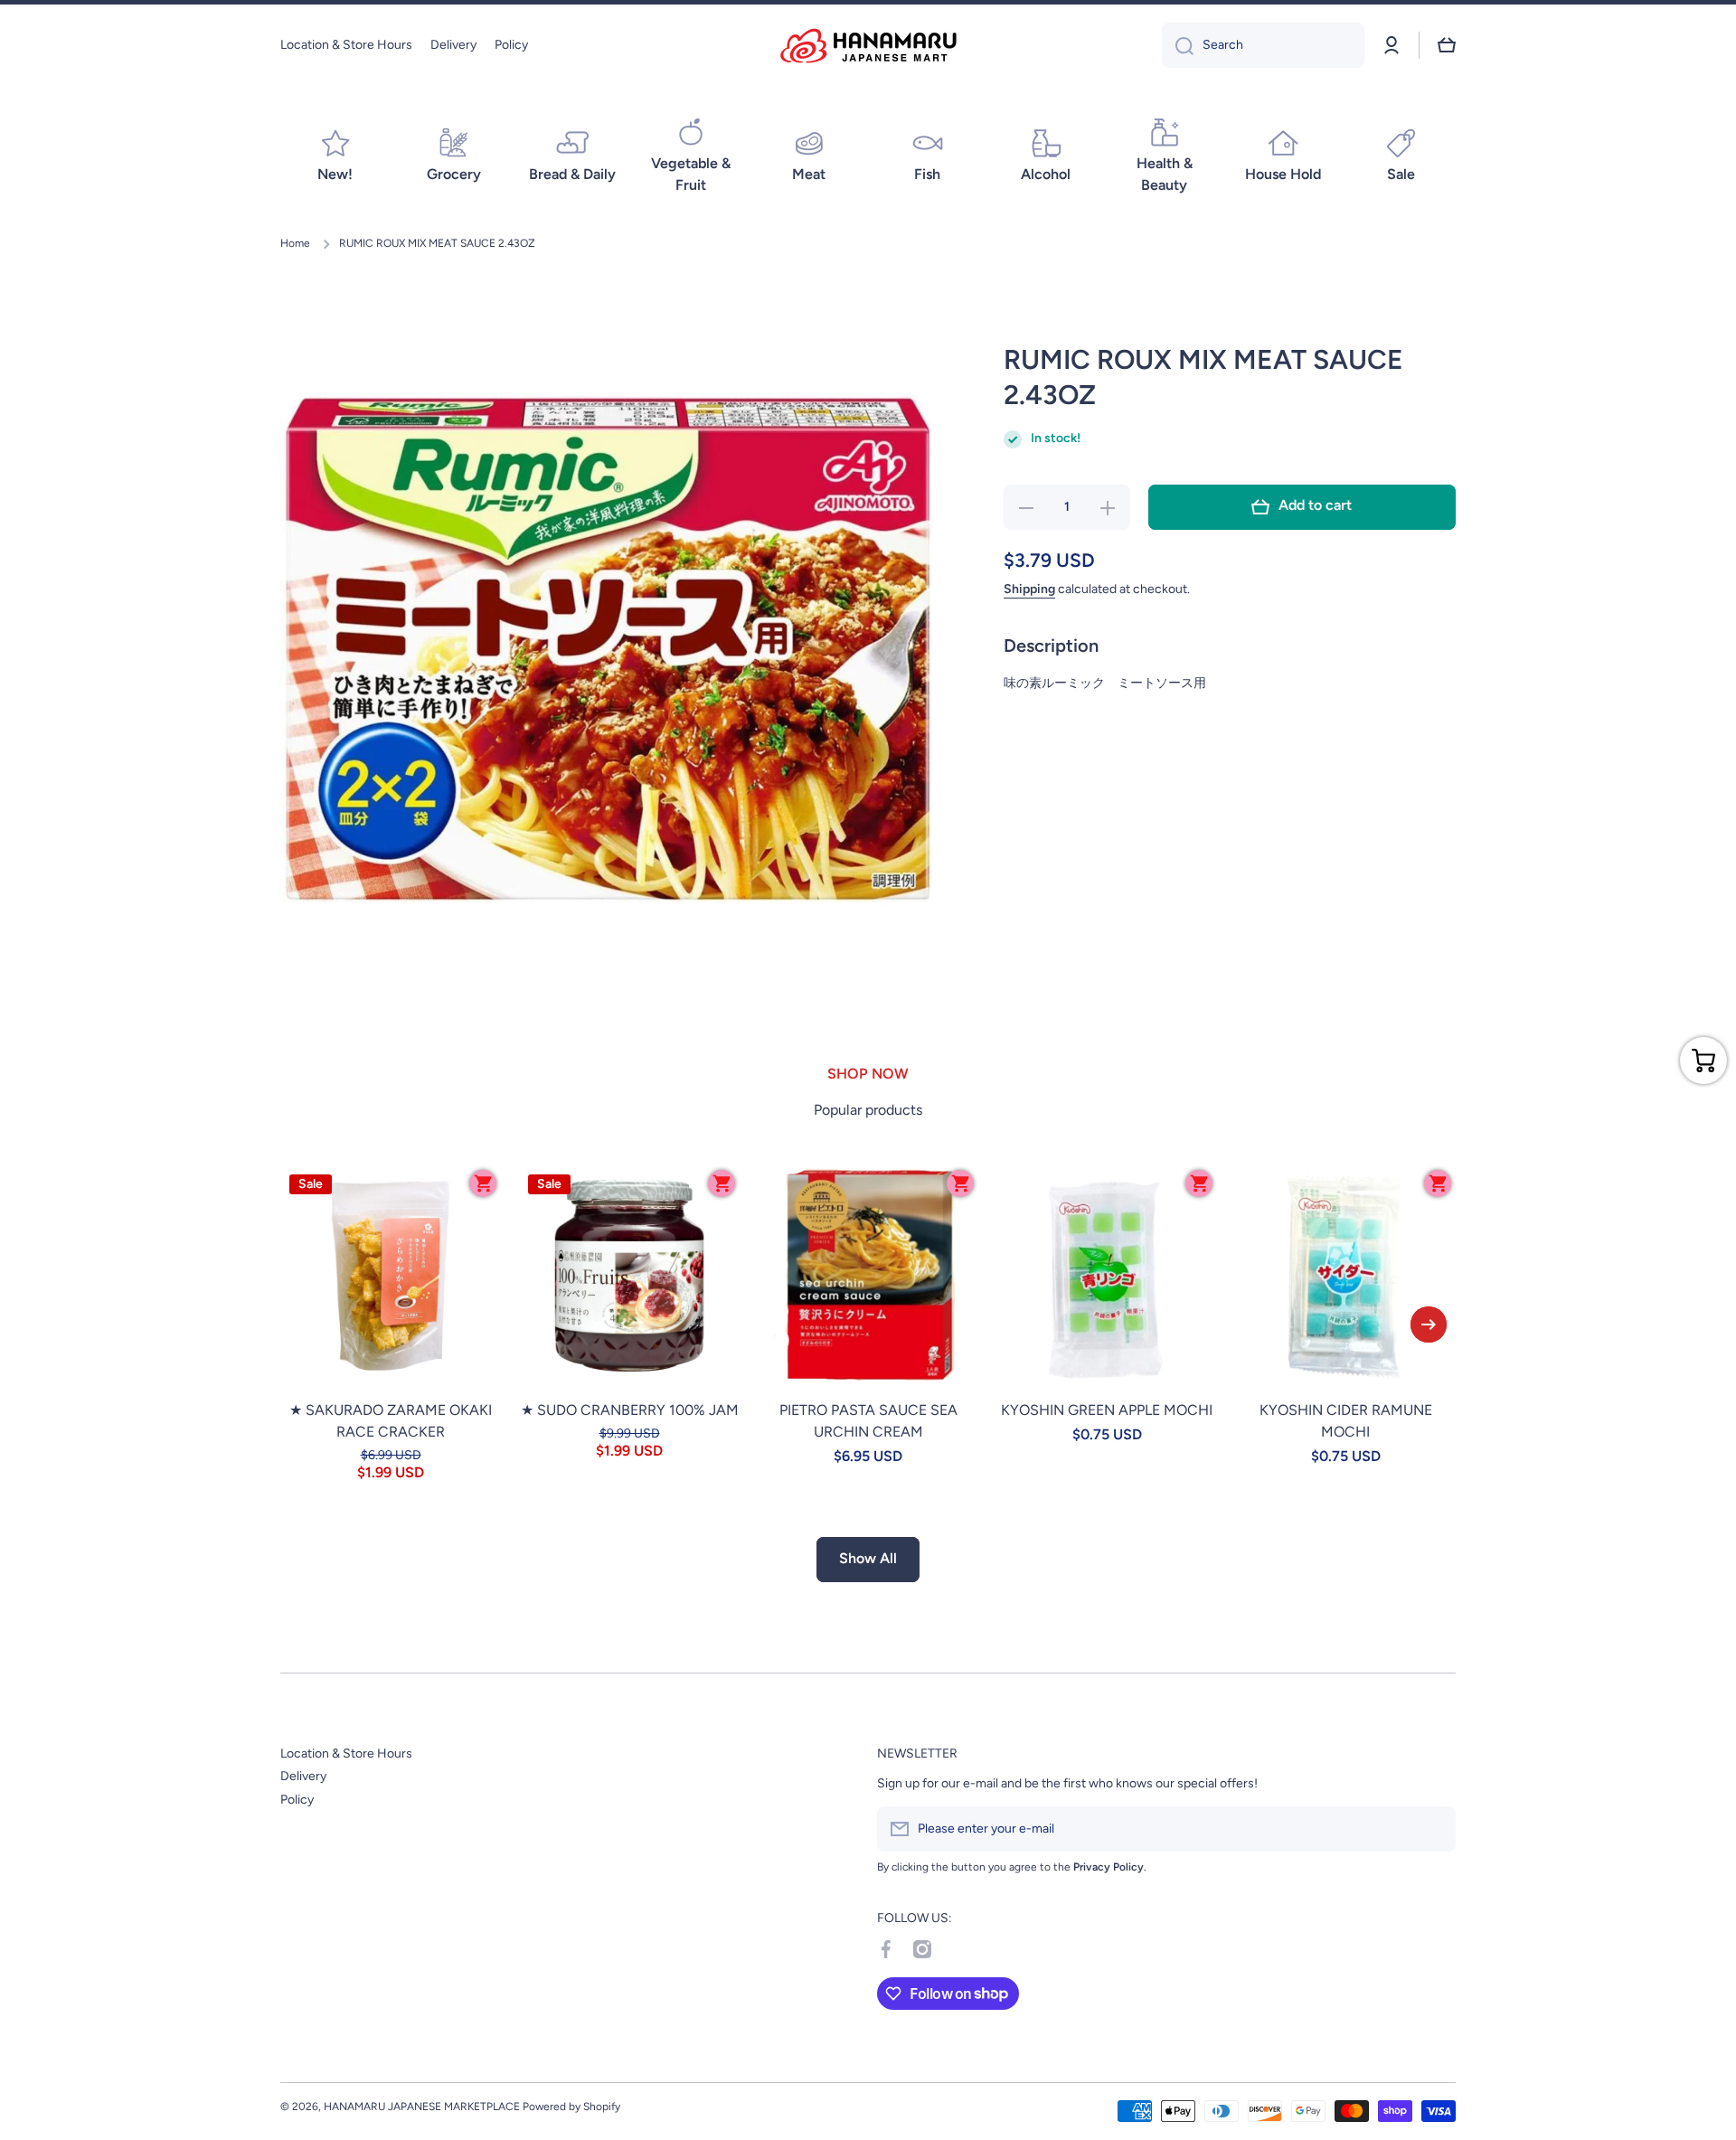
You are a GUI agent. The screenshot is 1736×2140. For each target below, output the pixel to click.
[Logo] (868, 46)
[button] (1447, 45)
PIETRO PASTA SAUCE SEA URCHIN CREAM (868, 1421)
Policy (297, 1800)
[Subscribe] (1433, 1829)
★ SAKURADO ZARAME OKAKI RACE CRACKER (391, 1421)
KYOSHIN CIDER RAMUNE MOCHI (1346, 1421)
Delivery (303, 1776)
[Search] (1178, 45)
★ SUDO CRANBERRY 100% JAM (630, 1410)
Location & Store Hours (346, 1753)
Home (295, 243)
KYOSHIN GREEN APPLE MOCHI (1107, 1410)
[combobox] (1263, 45)
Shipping (1029, 589)
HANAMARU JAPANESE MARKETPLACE (422, 2107)
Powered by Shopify (571, 2107)
